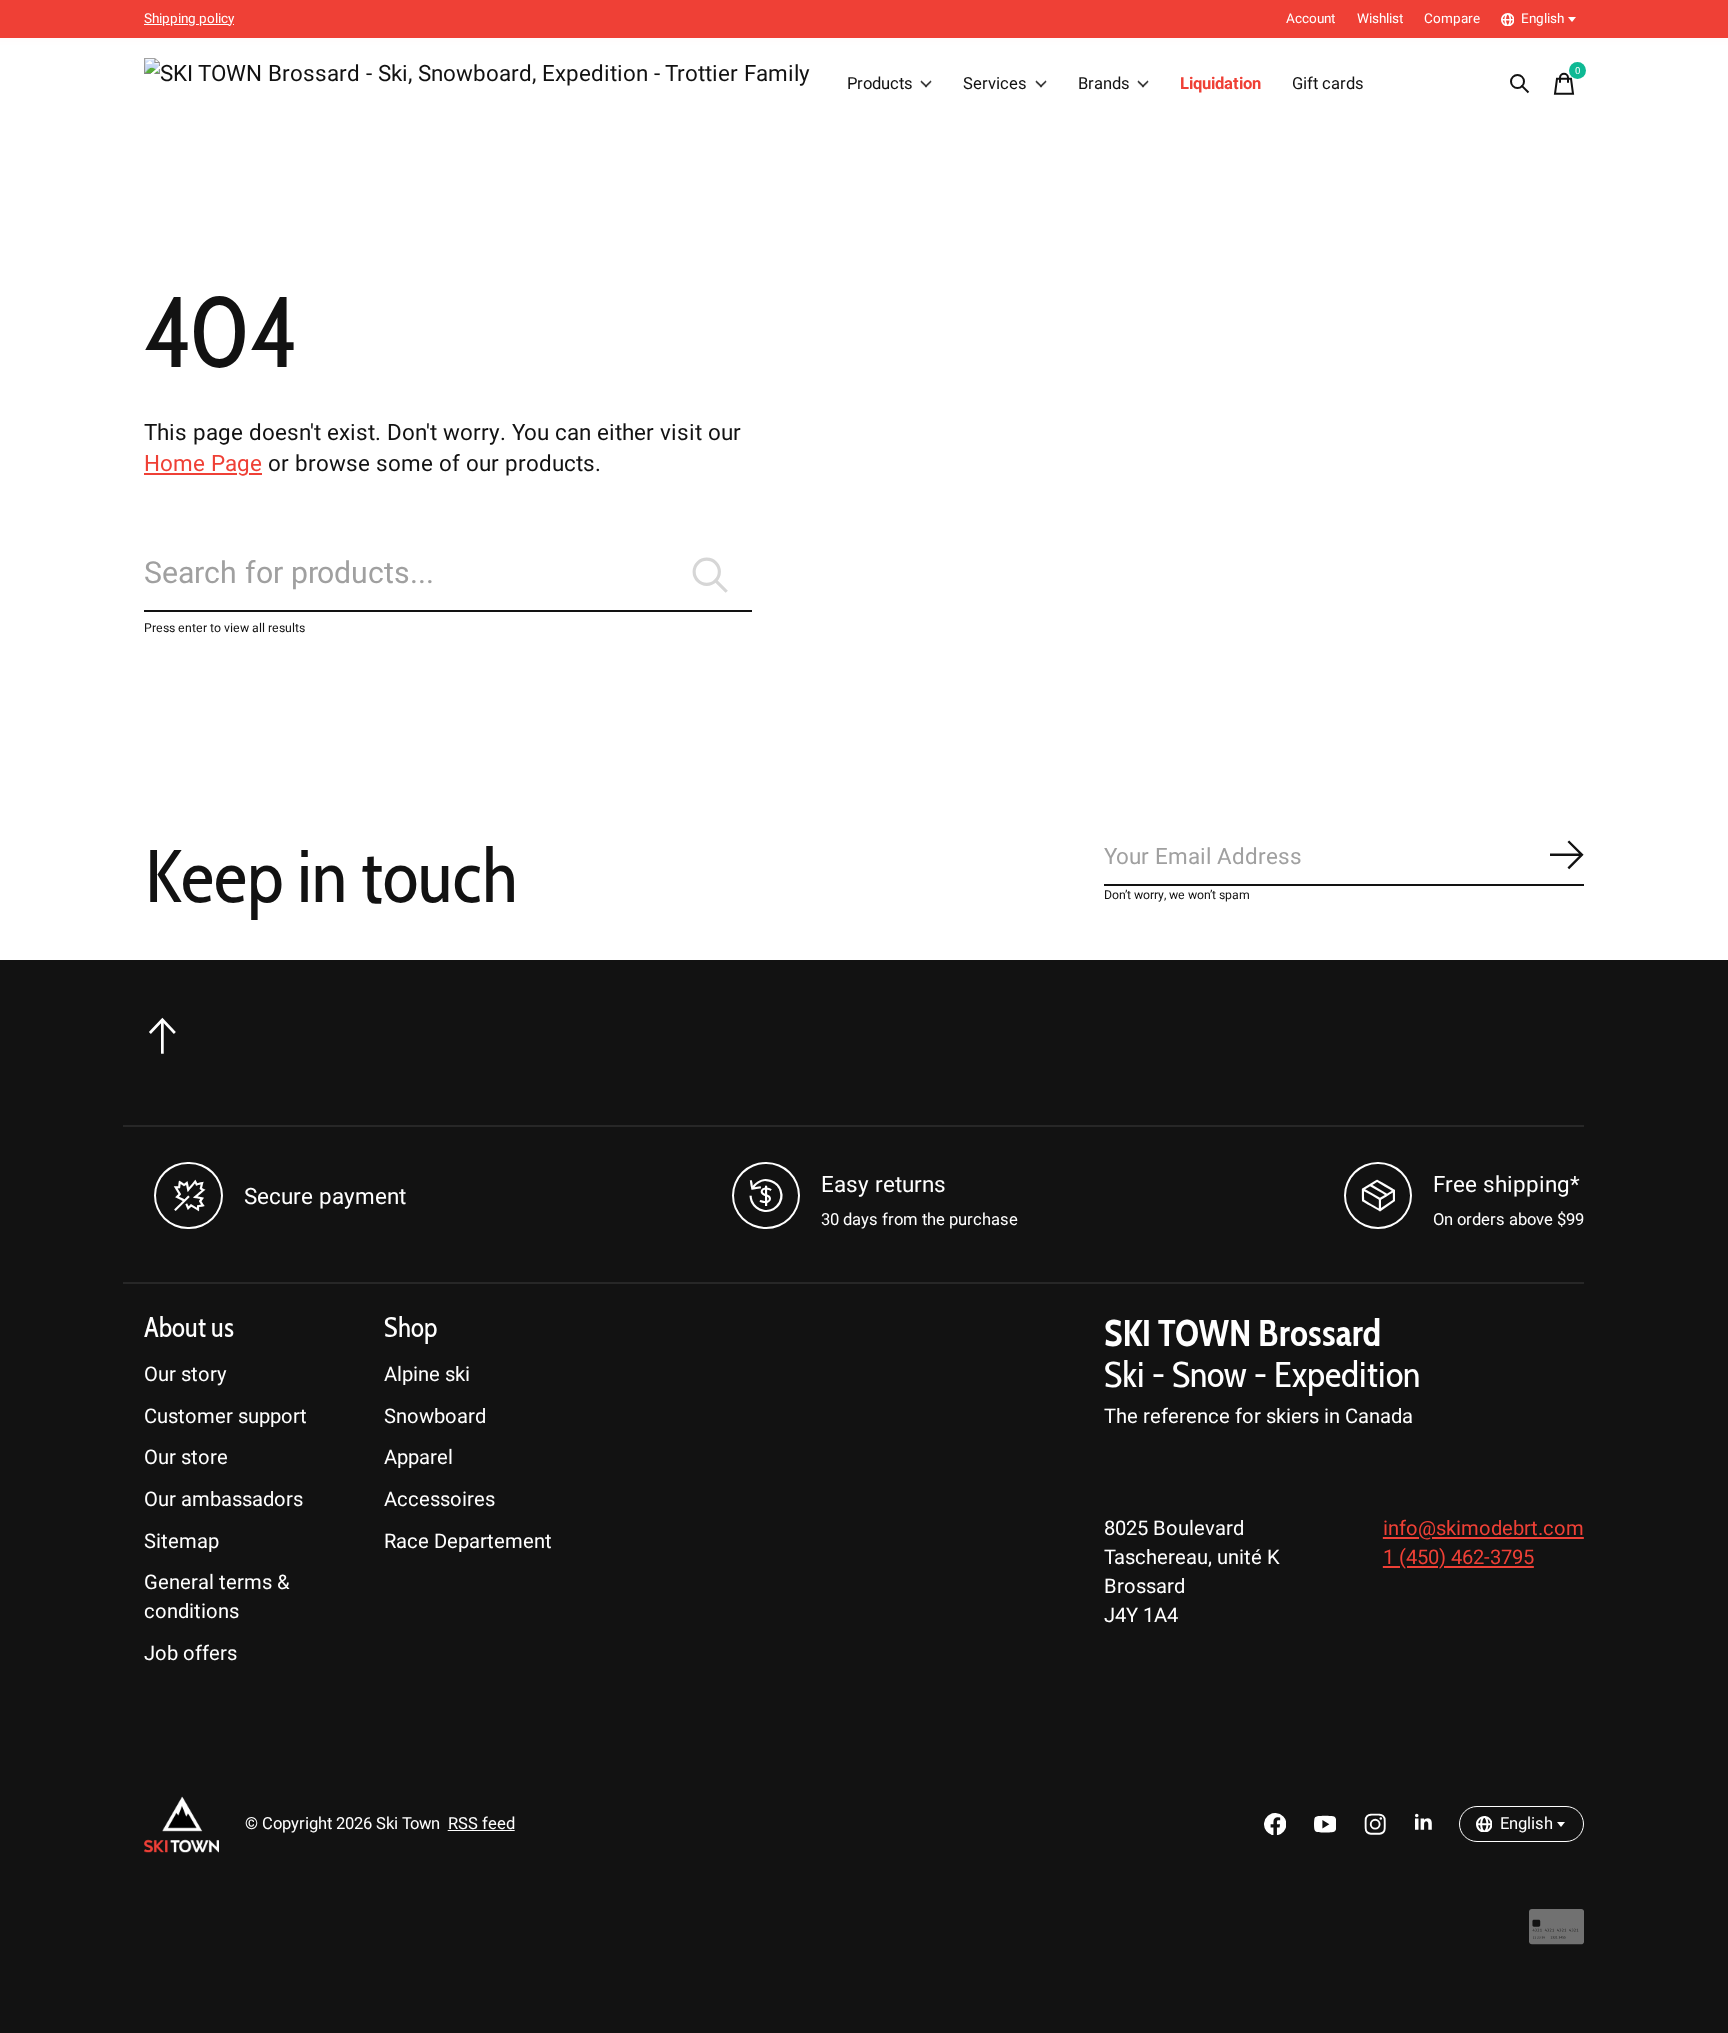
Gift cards (1328, 84)
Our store (186, 1457)
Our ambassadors (223, 1499)
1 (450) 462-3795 (1458, 1557)
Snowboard (435, 1416)
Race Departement (468, 1541)
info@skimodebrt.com (1483, 1528)
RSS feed (481, 1824)
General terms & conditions (217, 1597)
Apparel (418, 1457)
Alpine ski (427, 1374)
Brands (1104, 84)
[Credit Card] (1556, 1936)
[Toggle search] (1520, 84)
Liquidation (1220, 84)
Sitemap (181, 1541)
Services (995, 84)
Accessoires (439, 1499)
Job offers (190, 1653)
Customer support (225, 1416)
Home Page (203, 464)
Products (880, 84)
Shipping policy (189, 19)
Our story (185, 1374)
